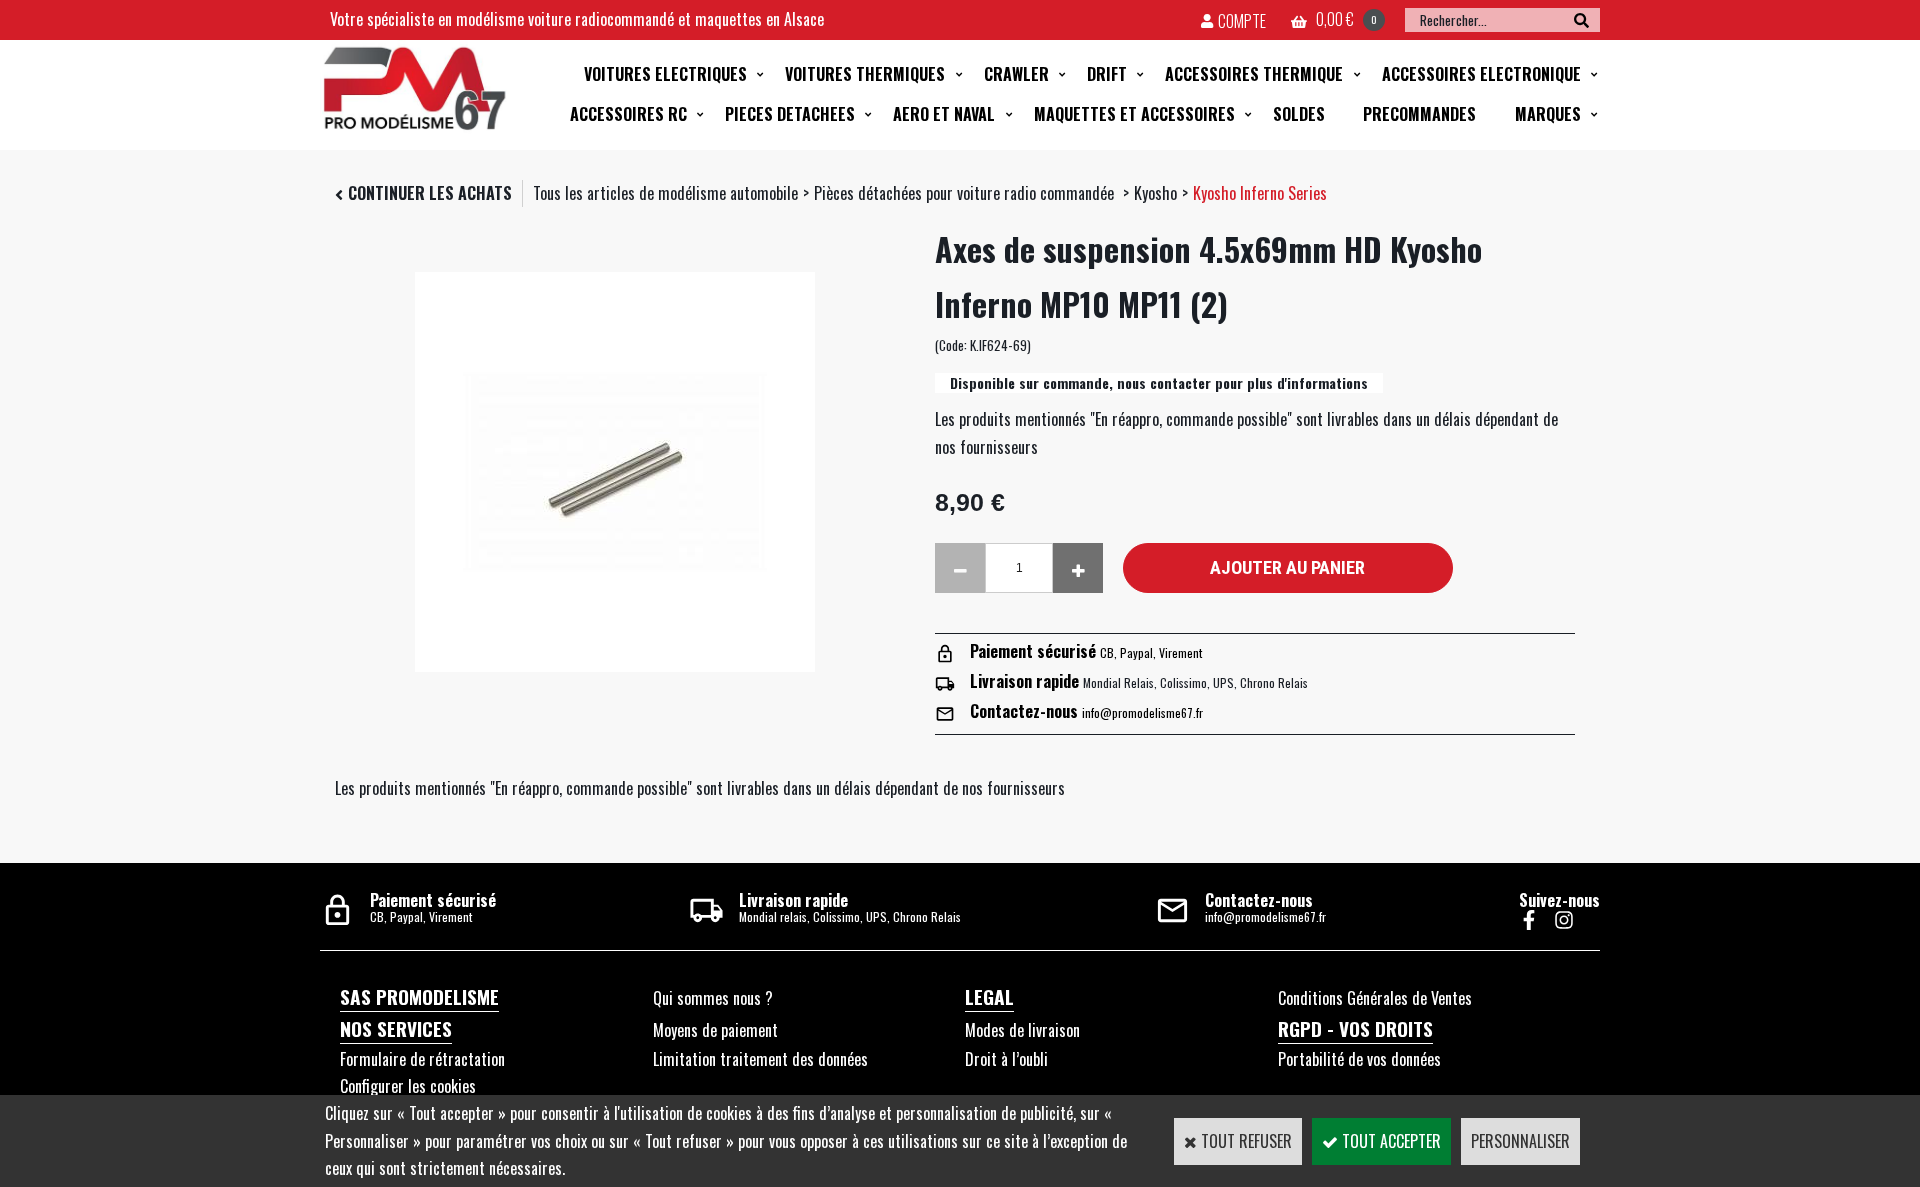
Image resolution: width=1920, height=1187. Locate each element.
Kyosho (1155, 193)
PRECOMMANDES (1419, 114)
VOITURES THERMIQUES (865, 74)
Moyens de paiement (715, 1030)
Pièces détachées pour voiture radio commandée (966, 193)
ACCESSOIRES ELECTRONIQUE (1481, 74)
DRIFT (1107, 74)
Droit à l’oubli (1006, 1059)
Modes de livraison (1022, 1030)
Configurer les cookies (408, 1086)
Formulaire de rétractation (422, 1059)
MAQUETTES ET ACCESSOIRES (1134, 114)
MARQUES (1548, 114)
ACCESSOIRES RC (628, 114)
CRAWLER (1016, 74)
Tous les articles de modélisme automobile (665, 193)
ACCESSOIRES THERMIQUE (1254, 74)
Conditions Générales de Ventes (1375, 998)
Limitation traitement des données (760, 1059)
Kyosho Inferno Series (1260, 193)
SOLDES (1299, 114)
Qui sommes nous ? (713, 998)
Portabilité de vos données (1359, 1059)
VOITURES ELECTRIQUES (665, 74)
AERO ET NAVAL (944, 114)
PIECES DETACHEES (790, 114)
